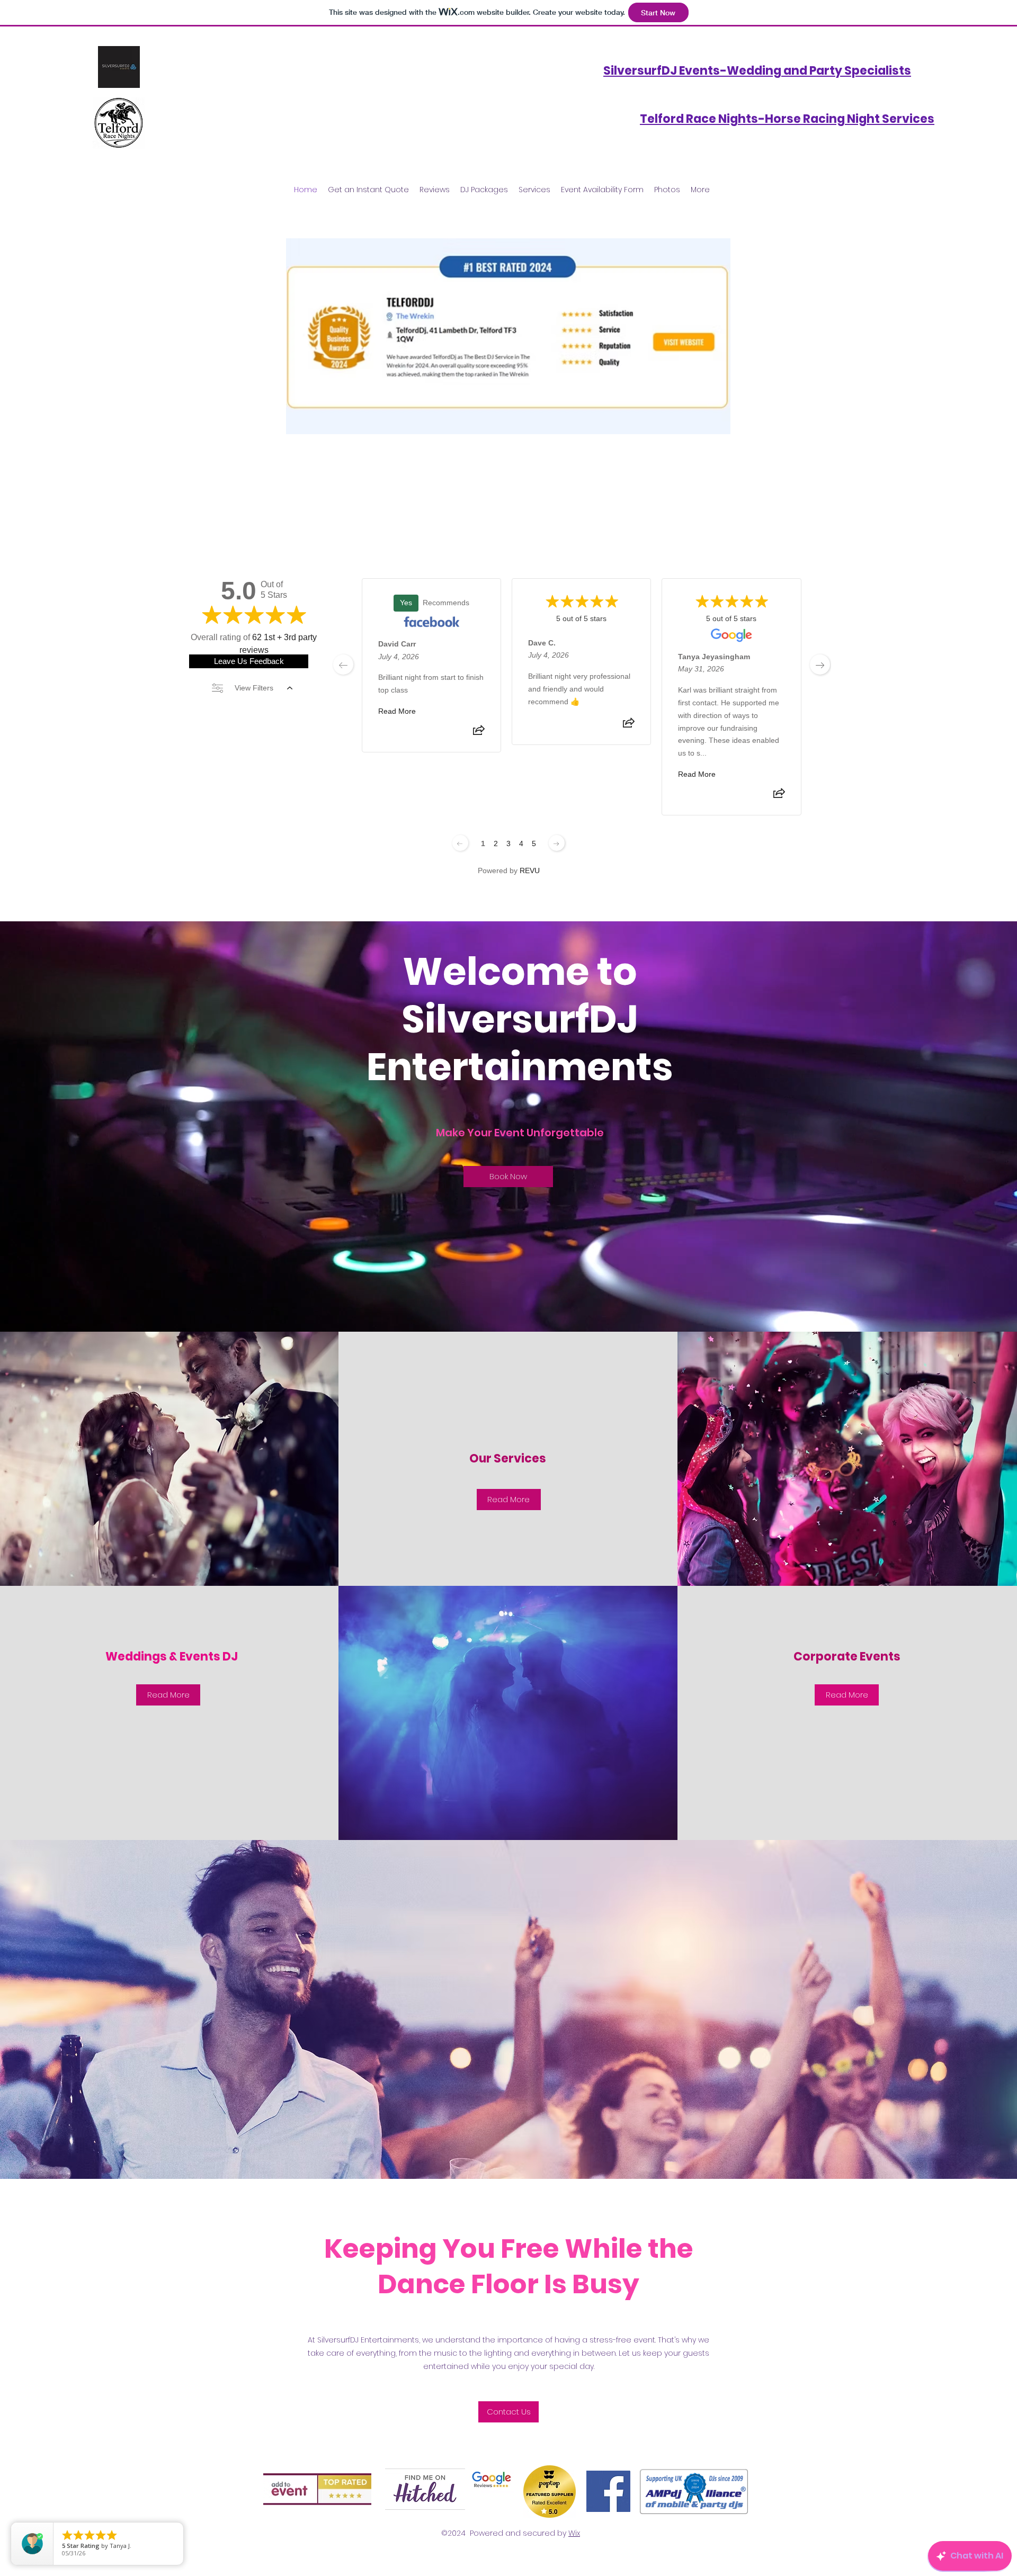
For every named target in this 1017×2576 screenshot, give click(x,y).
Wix (574, 2533)
